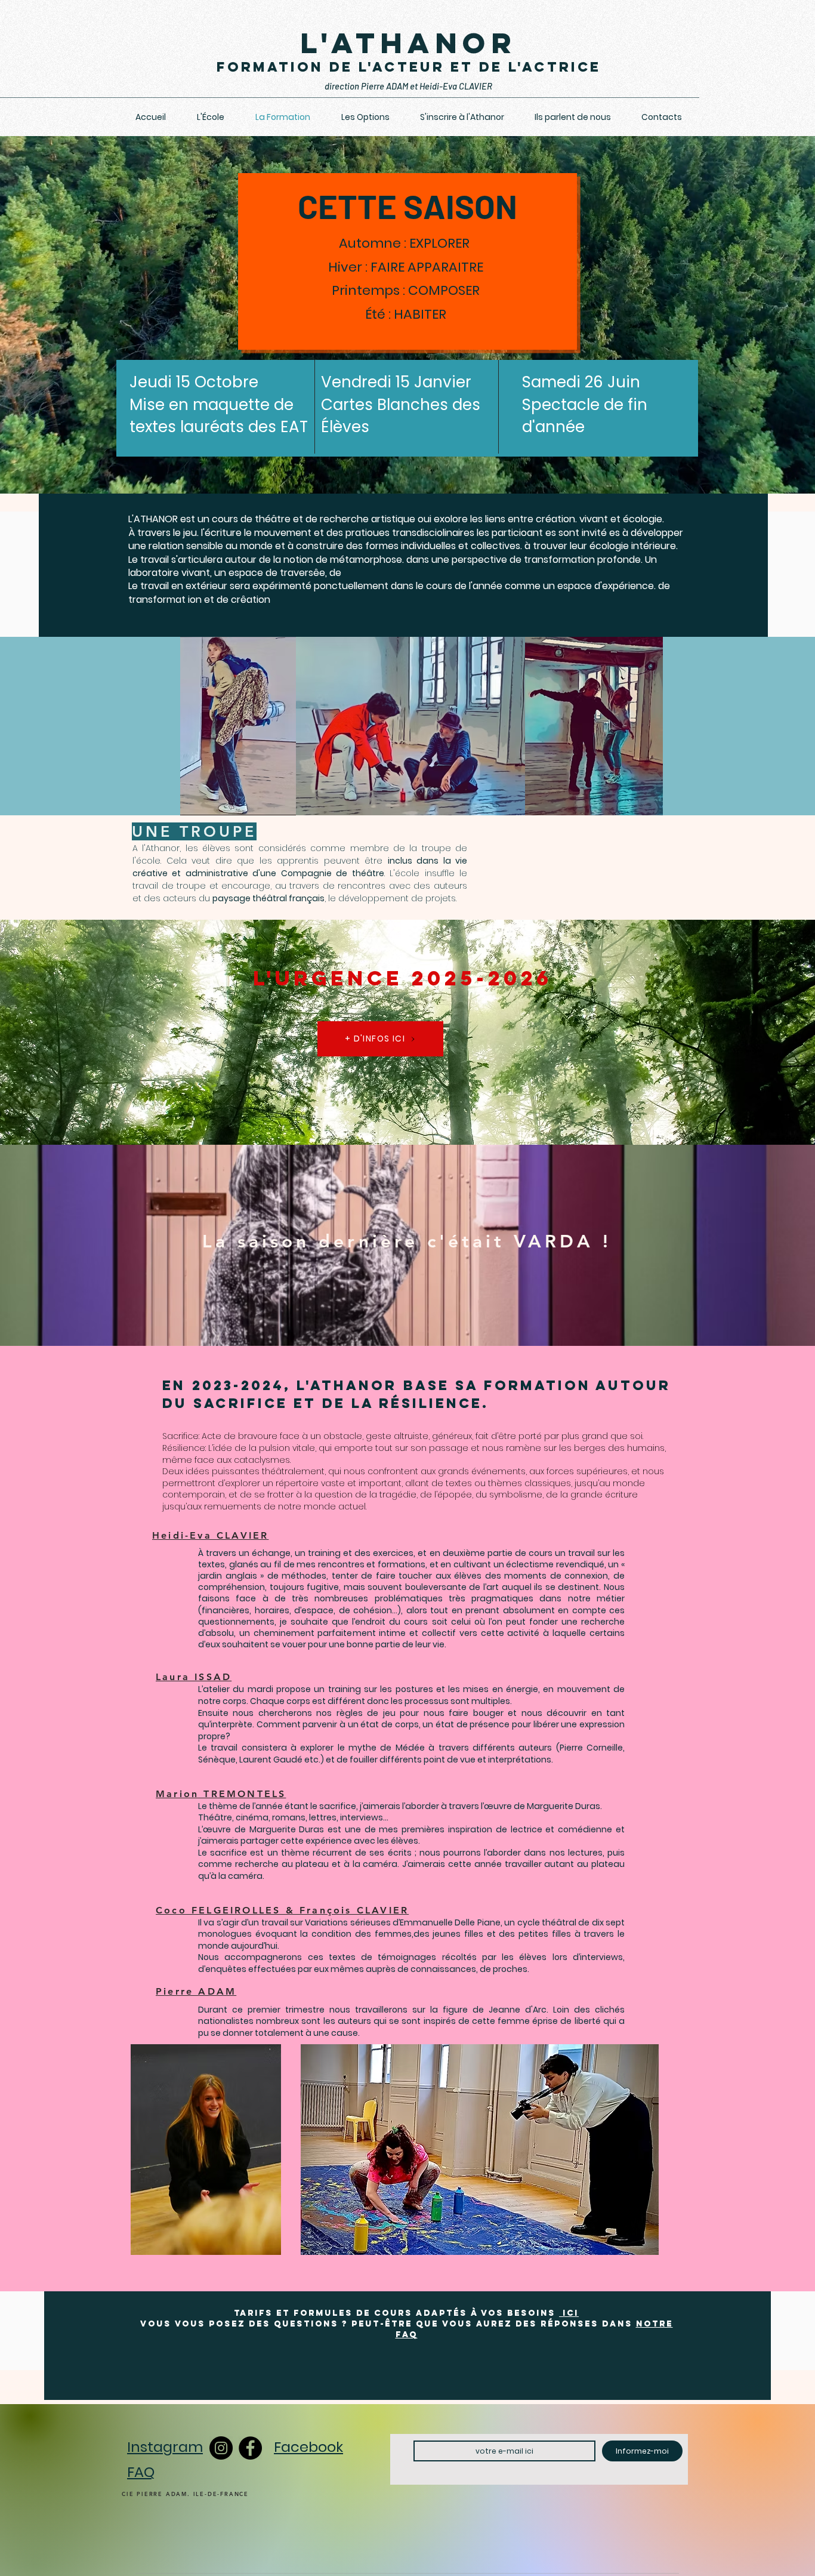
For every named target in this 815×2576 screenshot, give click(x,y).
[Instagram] (221, 2448)
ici (569, 2313)
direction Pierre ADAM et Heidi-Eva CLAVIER (408, 86)
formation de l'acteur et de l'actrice (409, 67)
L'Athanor (408, 43)
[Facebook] (250, 2448)
